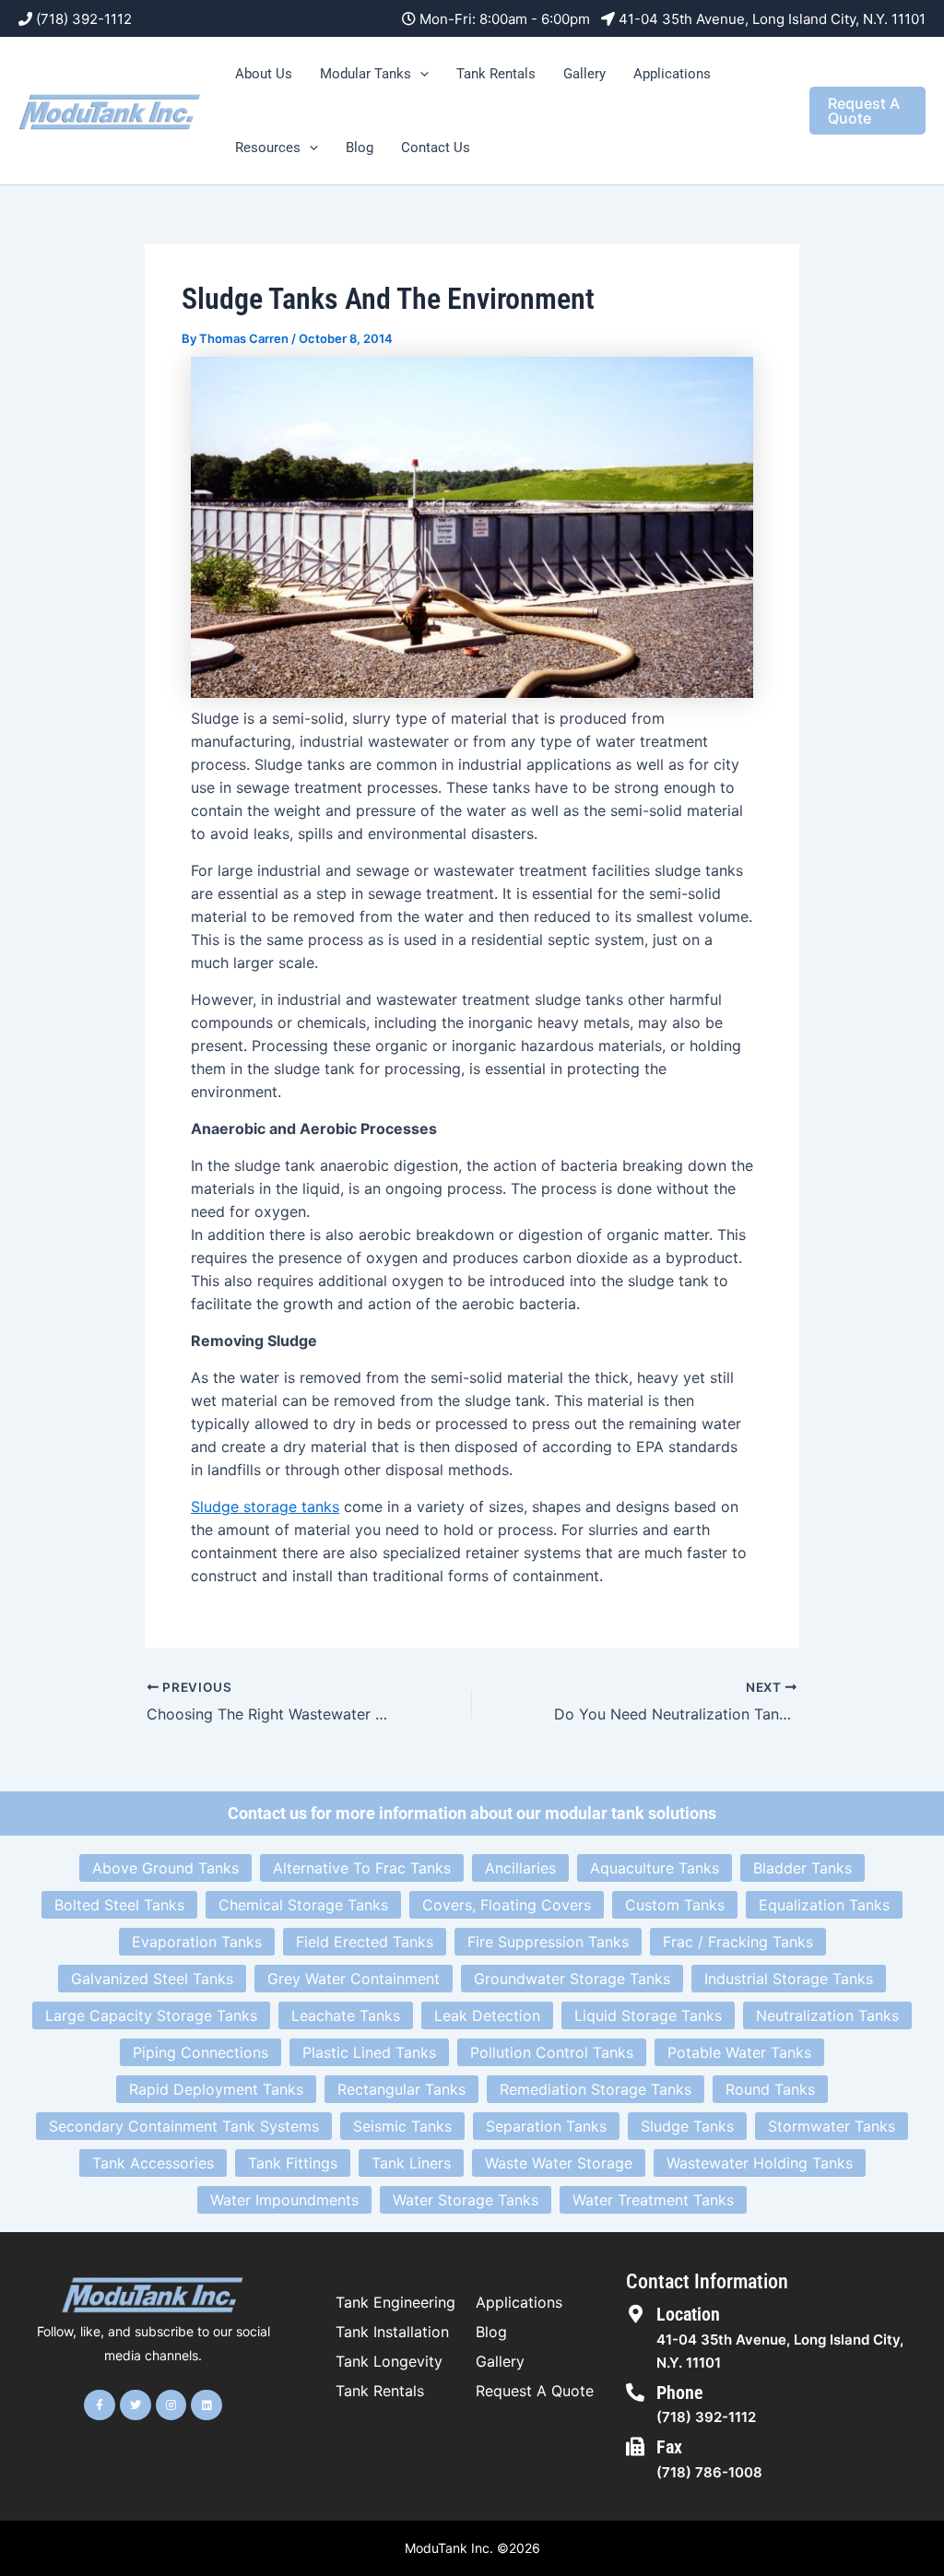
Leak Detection (487, 2015)
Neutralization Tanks (827, 2015)
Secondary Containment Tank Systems (184, 2126)
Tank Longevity (389, 2361)
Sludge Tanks (687, 2126)
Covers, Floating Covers (507, 1905)
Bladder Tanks (802, 1868)
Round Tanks (770, 2089)
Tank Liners (411, 2163)
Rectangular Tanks (401, 2089)
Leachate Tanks (346, 2015)
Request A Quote (535, 2391)
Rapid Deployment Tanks (216, 2089)
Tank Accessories (153, 2163)
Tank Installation (392, 2332)
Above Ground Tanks (165, 1868)
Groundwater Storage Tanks (572, 1979)
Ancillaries (520, 1868)
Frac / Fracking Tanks (738, 1942)
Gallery (584, 74)
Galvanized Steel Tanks (152, 1979)
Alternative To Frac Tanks (362, 1868)
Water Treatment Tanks (653, 2200)
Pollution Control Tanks (552, 2052)
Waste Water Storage (559, 2163)
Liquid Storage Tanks (648, 2015)
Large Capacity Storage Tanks (151, 2015)
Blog (360, 148)
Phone (680, 2393)
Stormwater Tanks (832, 2126)
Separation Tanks (546, 2126)
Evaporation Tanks (197, 1942)
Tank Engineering (395, 2302)
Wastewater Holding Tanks (760, 2163)
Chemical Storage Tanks (303, 1905)
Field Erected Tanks (365, 1942)
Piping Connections (201, 2052)
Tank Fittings (293, 2163)
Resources (268, 148)
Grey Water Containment (354, 1979)
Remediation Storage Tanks (596, 2089)
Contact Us (436, 148)
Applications (672, 74)
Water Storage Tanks (466, 2200)
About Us (264, 74)
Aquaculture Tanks (655, 1868)
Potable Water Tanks (739, 2052)
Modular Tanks (366, 74)
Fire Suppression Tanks (548, 1942)
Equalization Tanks (824, 1905)
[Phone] (635, 2393)
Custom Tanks (675, 1905)
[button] (420, 74)
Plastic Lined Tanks (369, 2052)
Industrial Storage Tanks (789, 1979)
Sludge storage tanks (265, 1507)
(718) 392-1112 (84, 19)
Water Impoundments (284, 2200)
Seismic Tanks (402, 2126)
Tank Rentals (496, 74)
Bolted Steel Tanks (119, 1905)
